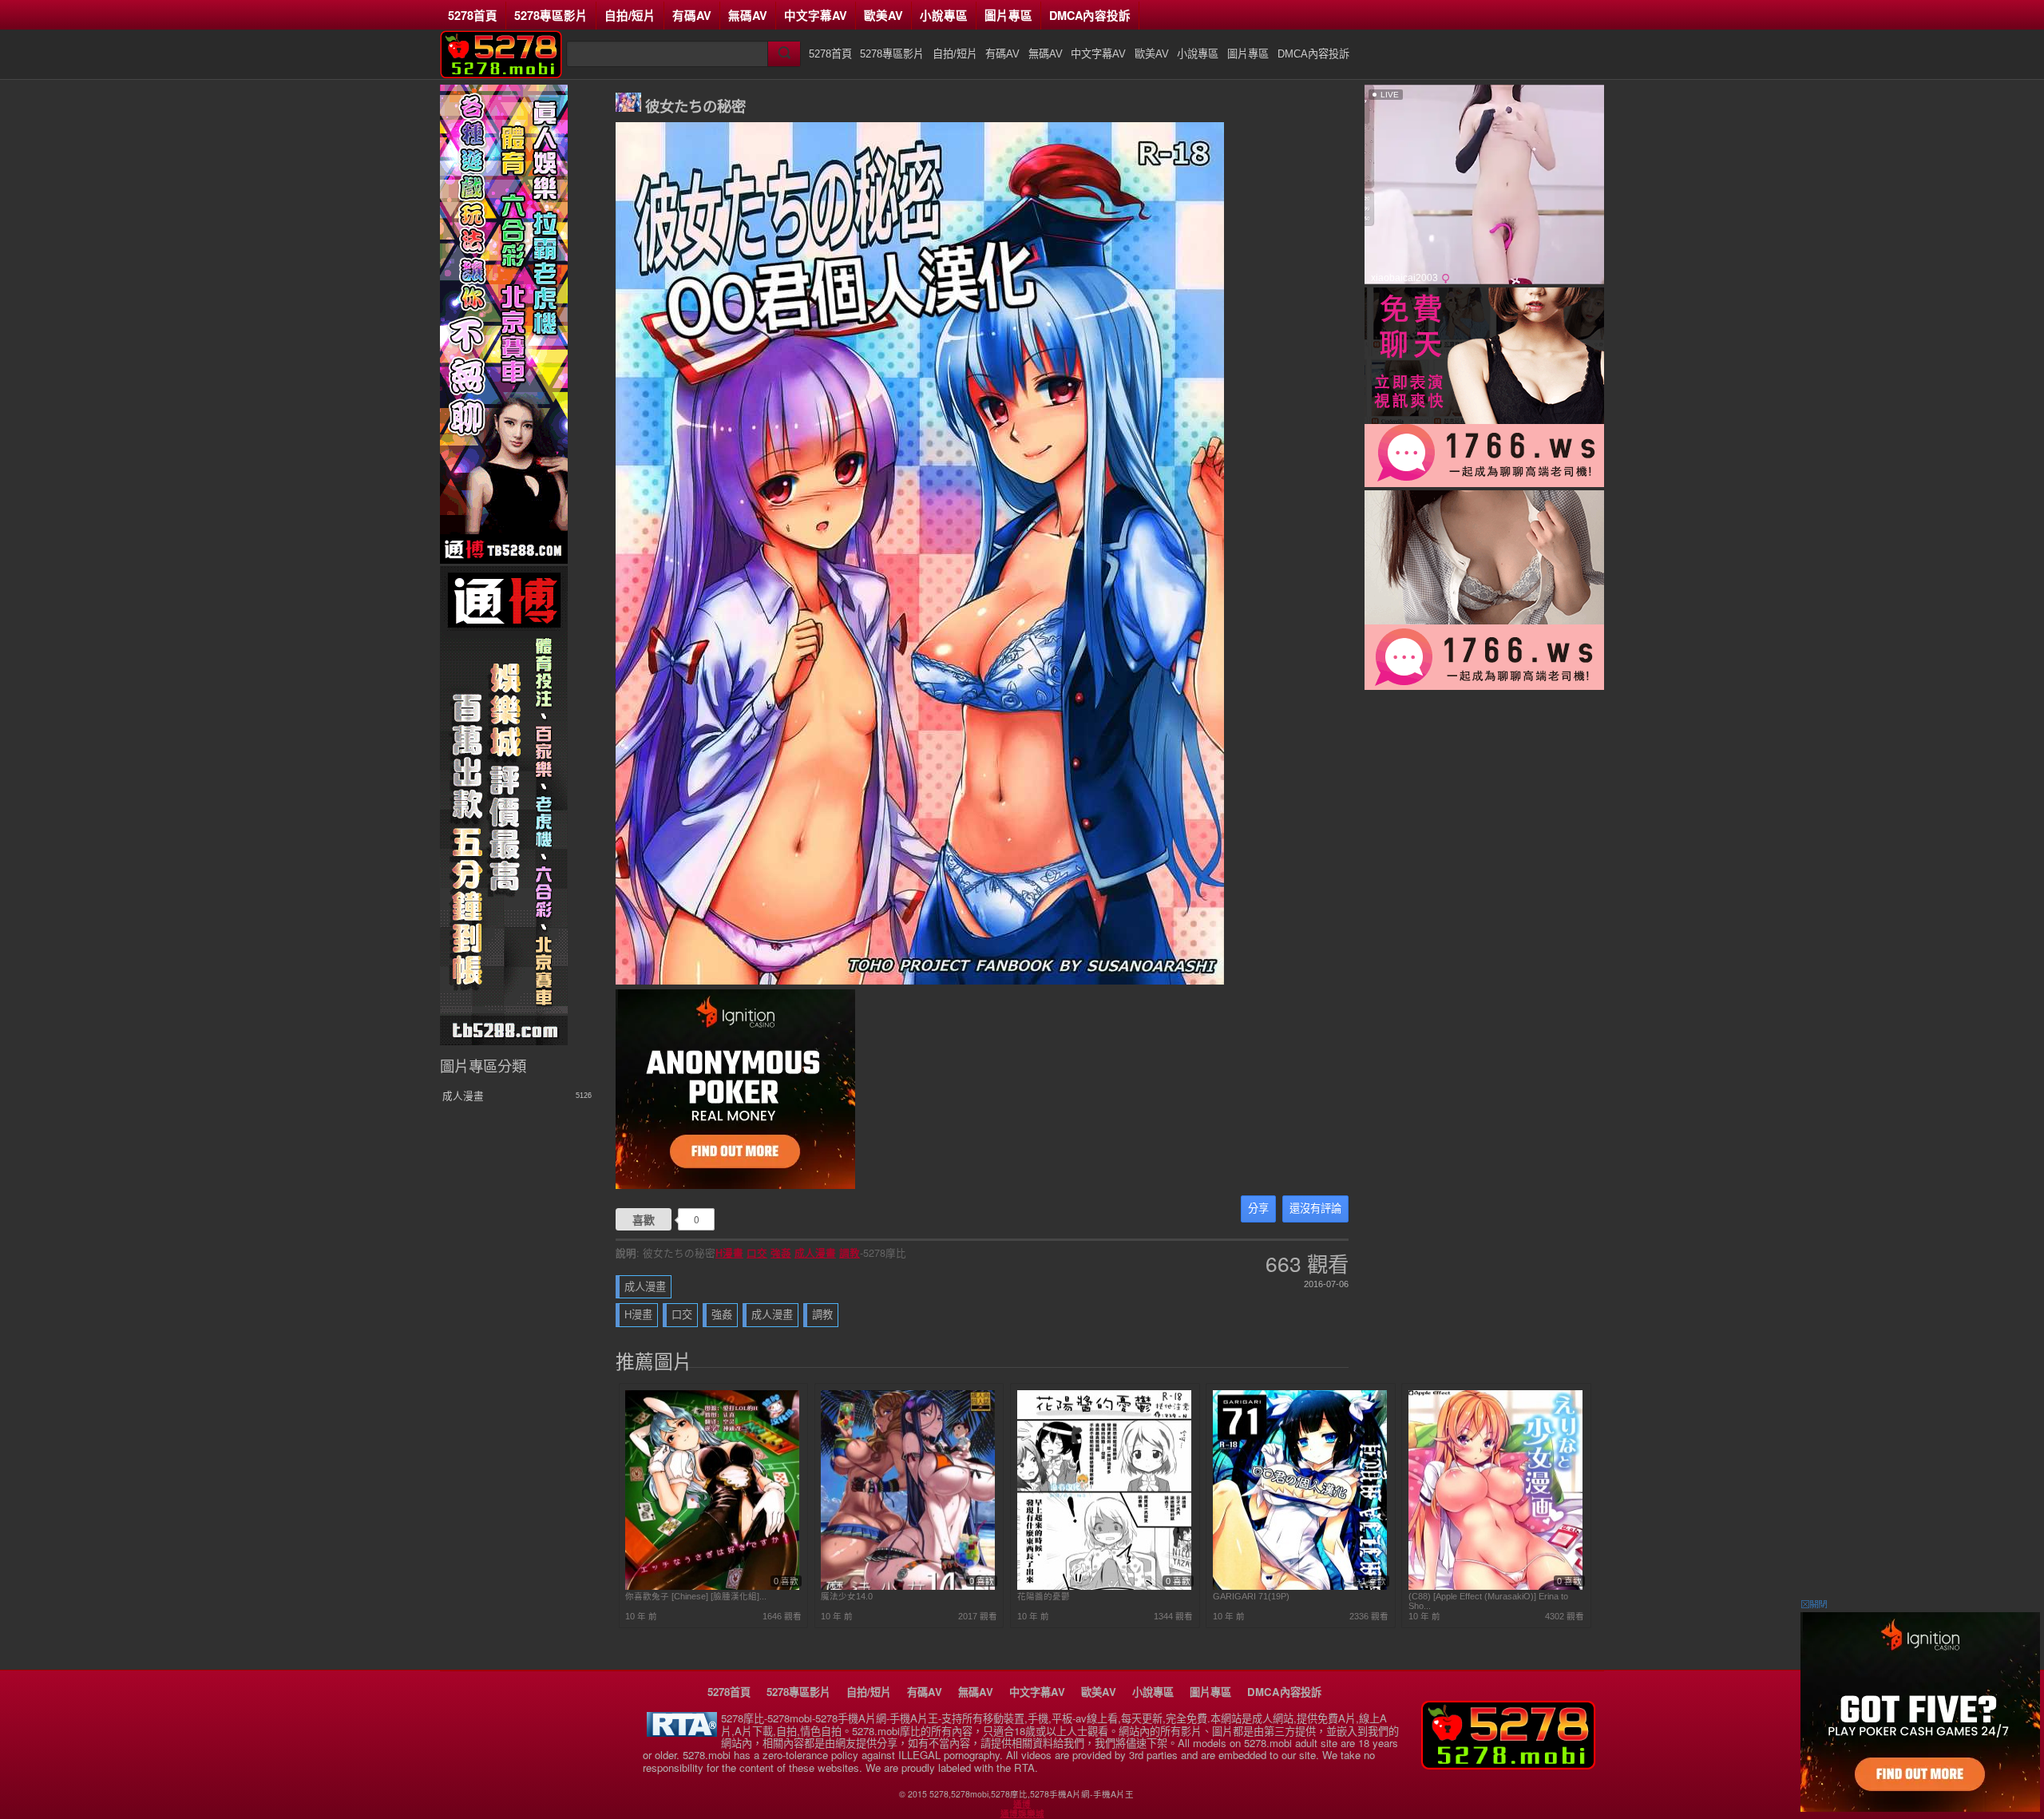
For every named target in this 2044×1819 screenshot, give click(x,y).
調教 (850, 1253)
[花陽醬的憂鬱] (1104, 1587)
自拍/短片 (630, 15)
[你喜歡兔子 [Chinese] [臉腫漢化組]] (712, 1587)
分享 (1258, 1209)
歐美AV (883, 15)
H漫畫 (729, 1253)
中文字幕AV (816, 15)
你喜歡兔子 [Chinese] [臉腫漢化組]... (696, 1596)
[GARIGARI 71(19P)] (1300, 1587)
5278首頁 (473, 15)
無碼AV (748, 15)
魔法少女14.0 (847, 1596)
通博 (1022, 1804)
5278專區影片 (551, 15)
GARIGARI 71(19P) (1251, 1596)
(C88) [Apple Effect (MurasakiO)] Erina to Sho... (1488, 1601)
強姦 (781, 1253)
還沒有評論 (1315, 1209)
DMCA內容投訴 (1090, 15)
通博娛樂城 (1022, 1813)
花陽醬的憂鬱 (1044, 1596)
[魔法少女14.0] (908, 1587)
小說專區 (944, 15)
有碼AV (692, 15)
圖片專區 (1008, 15)
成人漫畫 (815, 1253)
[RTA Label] (682, 1732)
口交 (757, 1253)
